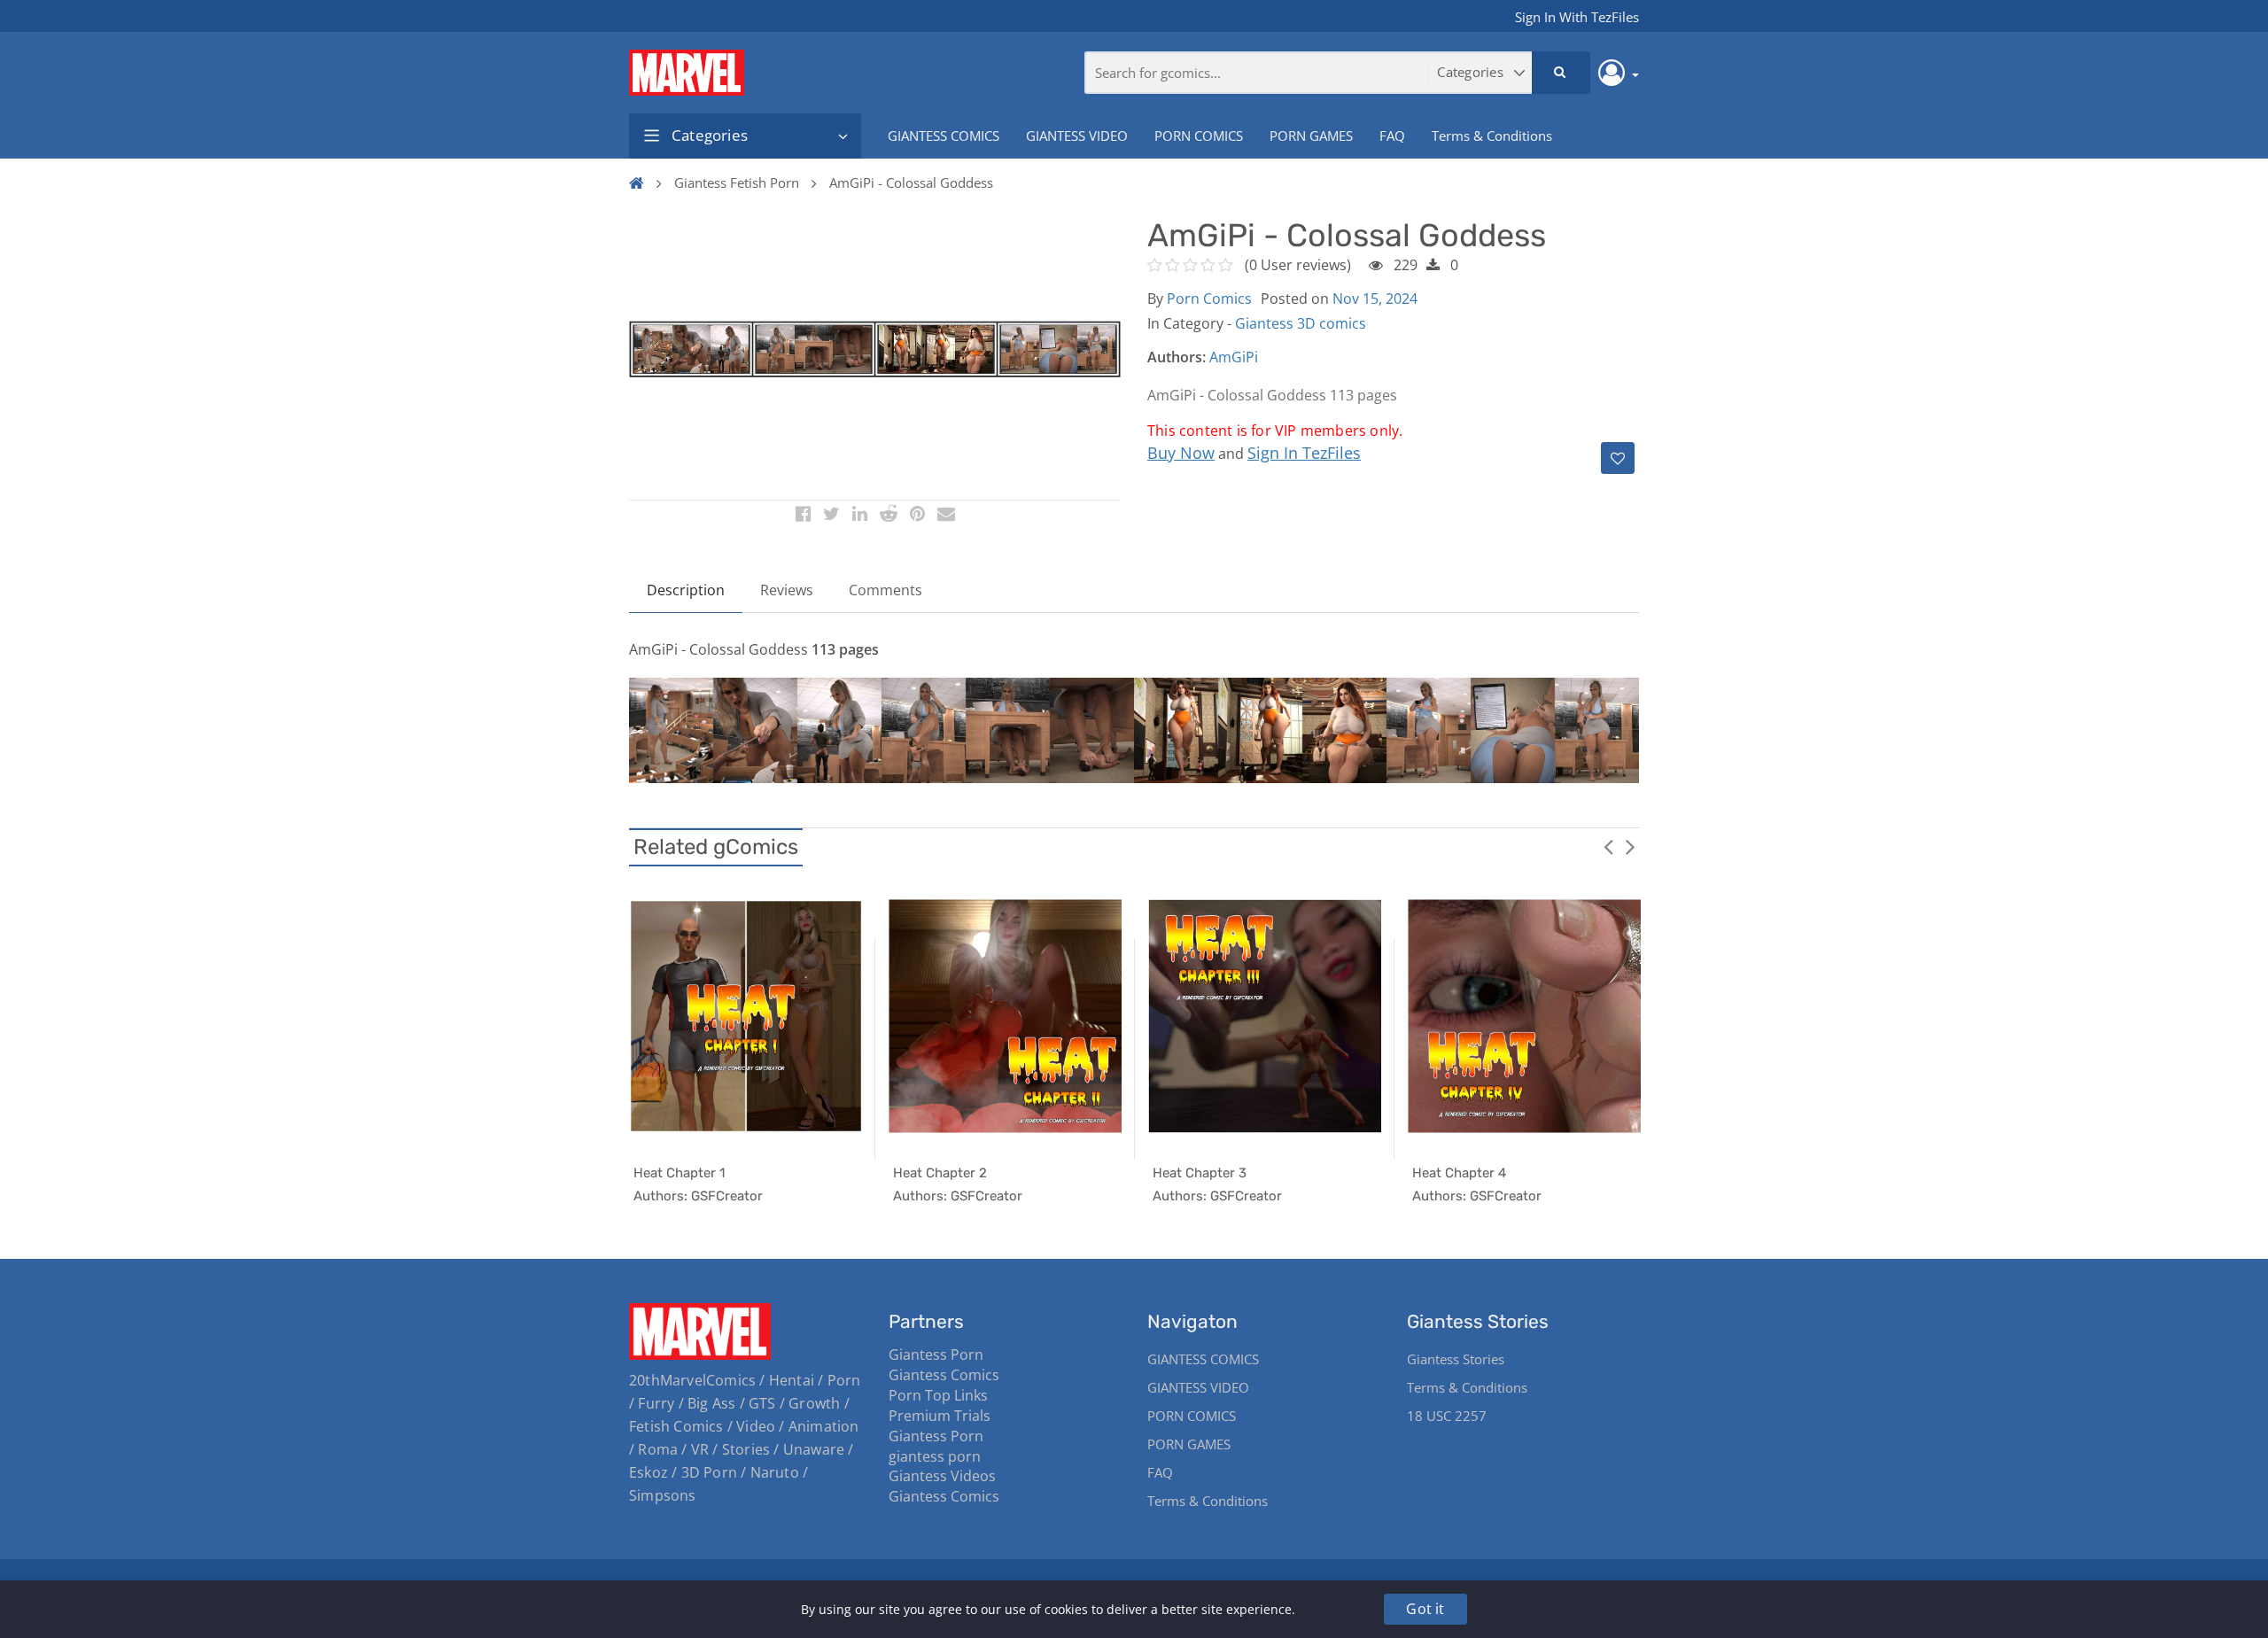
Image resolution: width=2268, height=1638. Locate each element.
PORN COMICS (1199, 136)
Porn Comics (1209, 299)
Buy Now (1181, 453)
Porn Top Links (938, 1395)
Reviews (787, 590)
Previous (1608, 846)
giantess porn (935, 1456)
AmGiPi (1234, 357)
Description (686, 590)
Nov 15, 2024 (1375, 299)
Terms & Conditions (1492, 136)
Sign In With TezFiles (1577, 17)
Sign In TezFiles (1304, 453)
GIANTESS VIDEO (1077, 136)
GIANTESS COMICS (944, 136)
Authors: (1177, 357)
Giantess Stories (1456, 1359)
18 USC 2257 (1447, 1416)
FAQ (1392, 136)
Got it (1425, 1609)
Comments (885, 590)
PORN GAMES (1311, 136)
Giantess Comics (944, 1375)
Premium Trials (940, 1416)
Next (1630, 846)
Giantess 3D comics (1301, 323)
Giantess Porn (936, 1355)
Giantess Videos (942, 1476)
